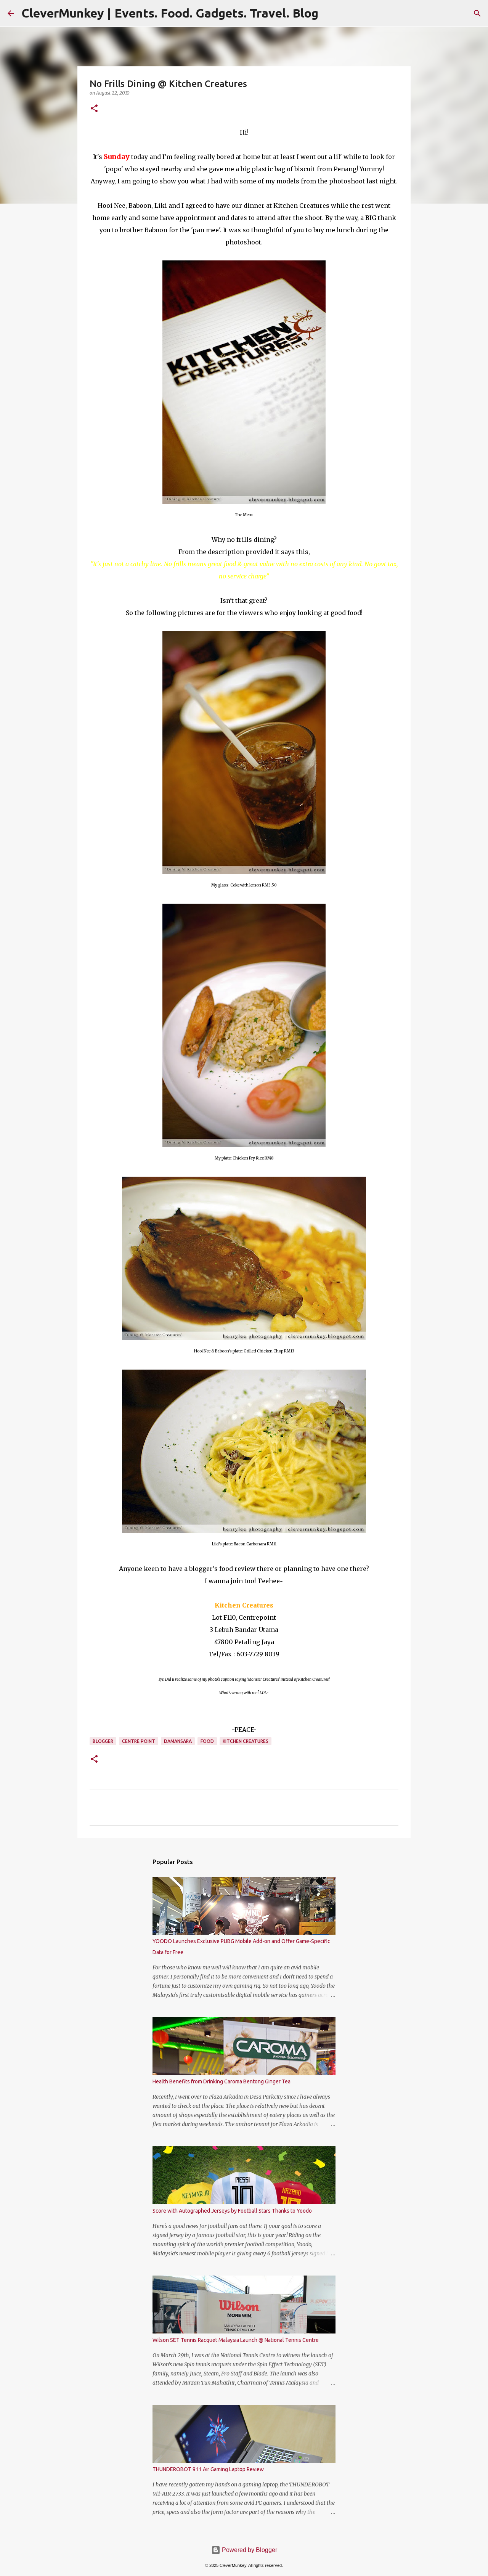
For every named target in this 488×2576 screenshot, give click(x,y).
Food (207, 1741)
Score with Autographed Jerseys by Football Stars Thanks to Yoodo (232, 2211)
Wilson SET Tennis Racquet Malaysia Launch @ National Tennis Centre (236, 2340)
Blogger (103, 1741)
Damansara (178, 1741)
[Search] (477, 13)
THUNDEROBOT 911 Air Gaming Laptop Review (208, 2469)
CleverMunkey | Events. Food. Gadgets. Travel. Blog (170, 13)
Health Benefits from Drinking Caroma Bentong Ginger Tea (222, 2081)
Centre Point (139, 1741)
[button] (94, 109)
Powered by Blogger (249, 2550)
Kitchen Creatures (246, 1741)
